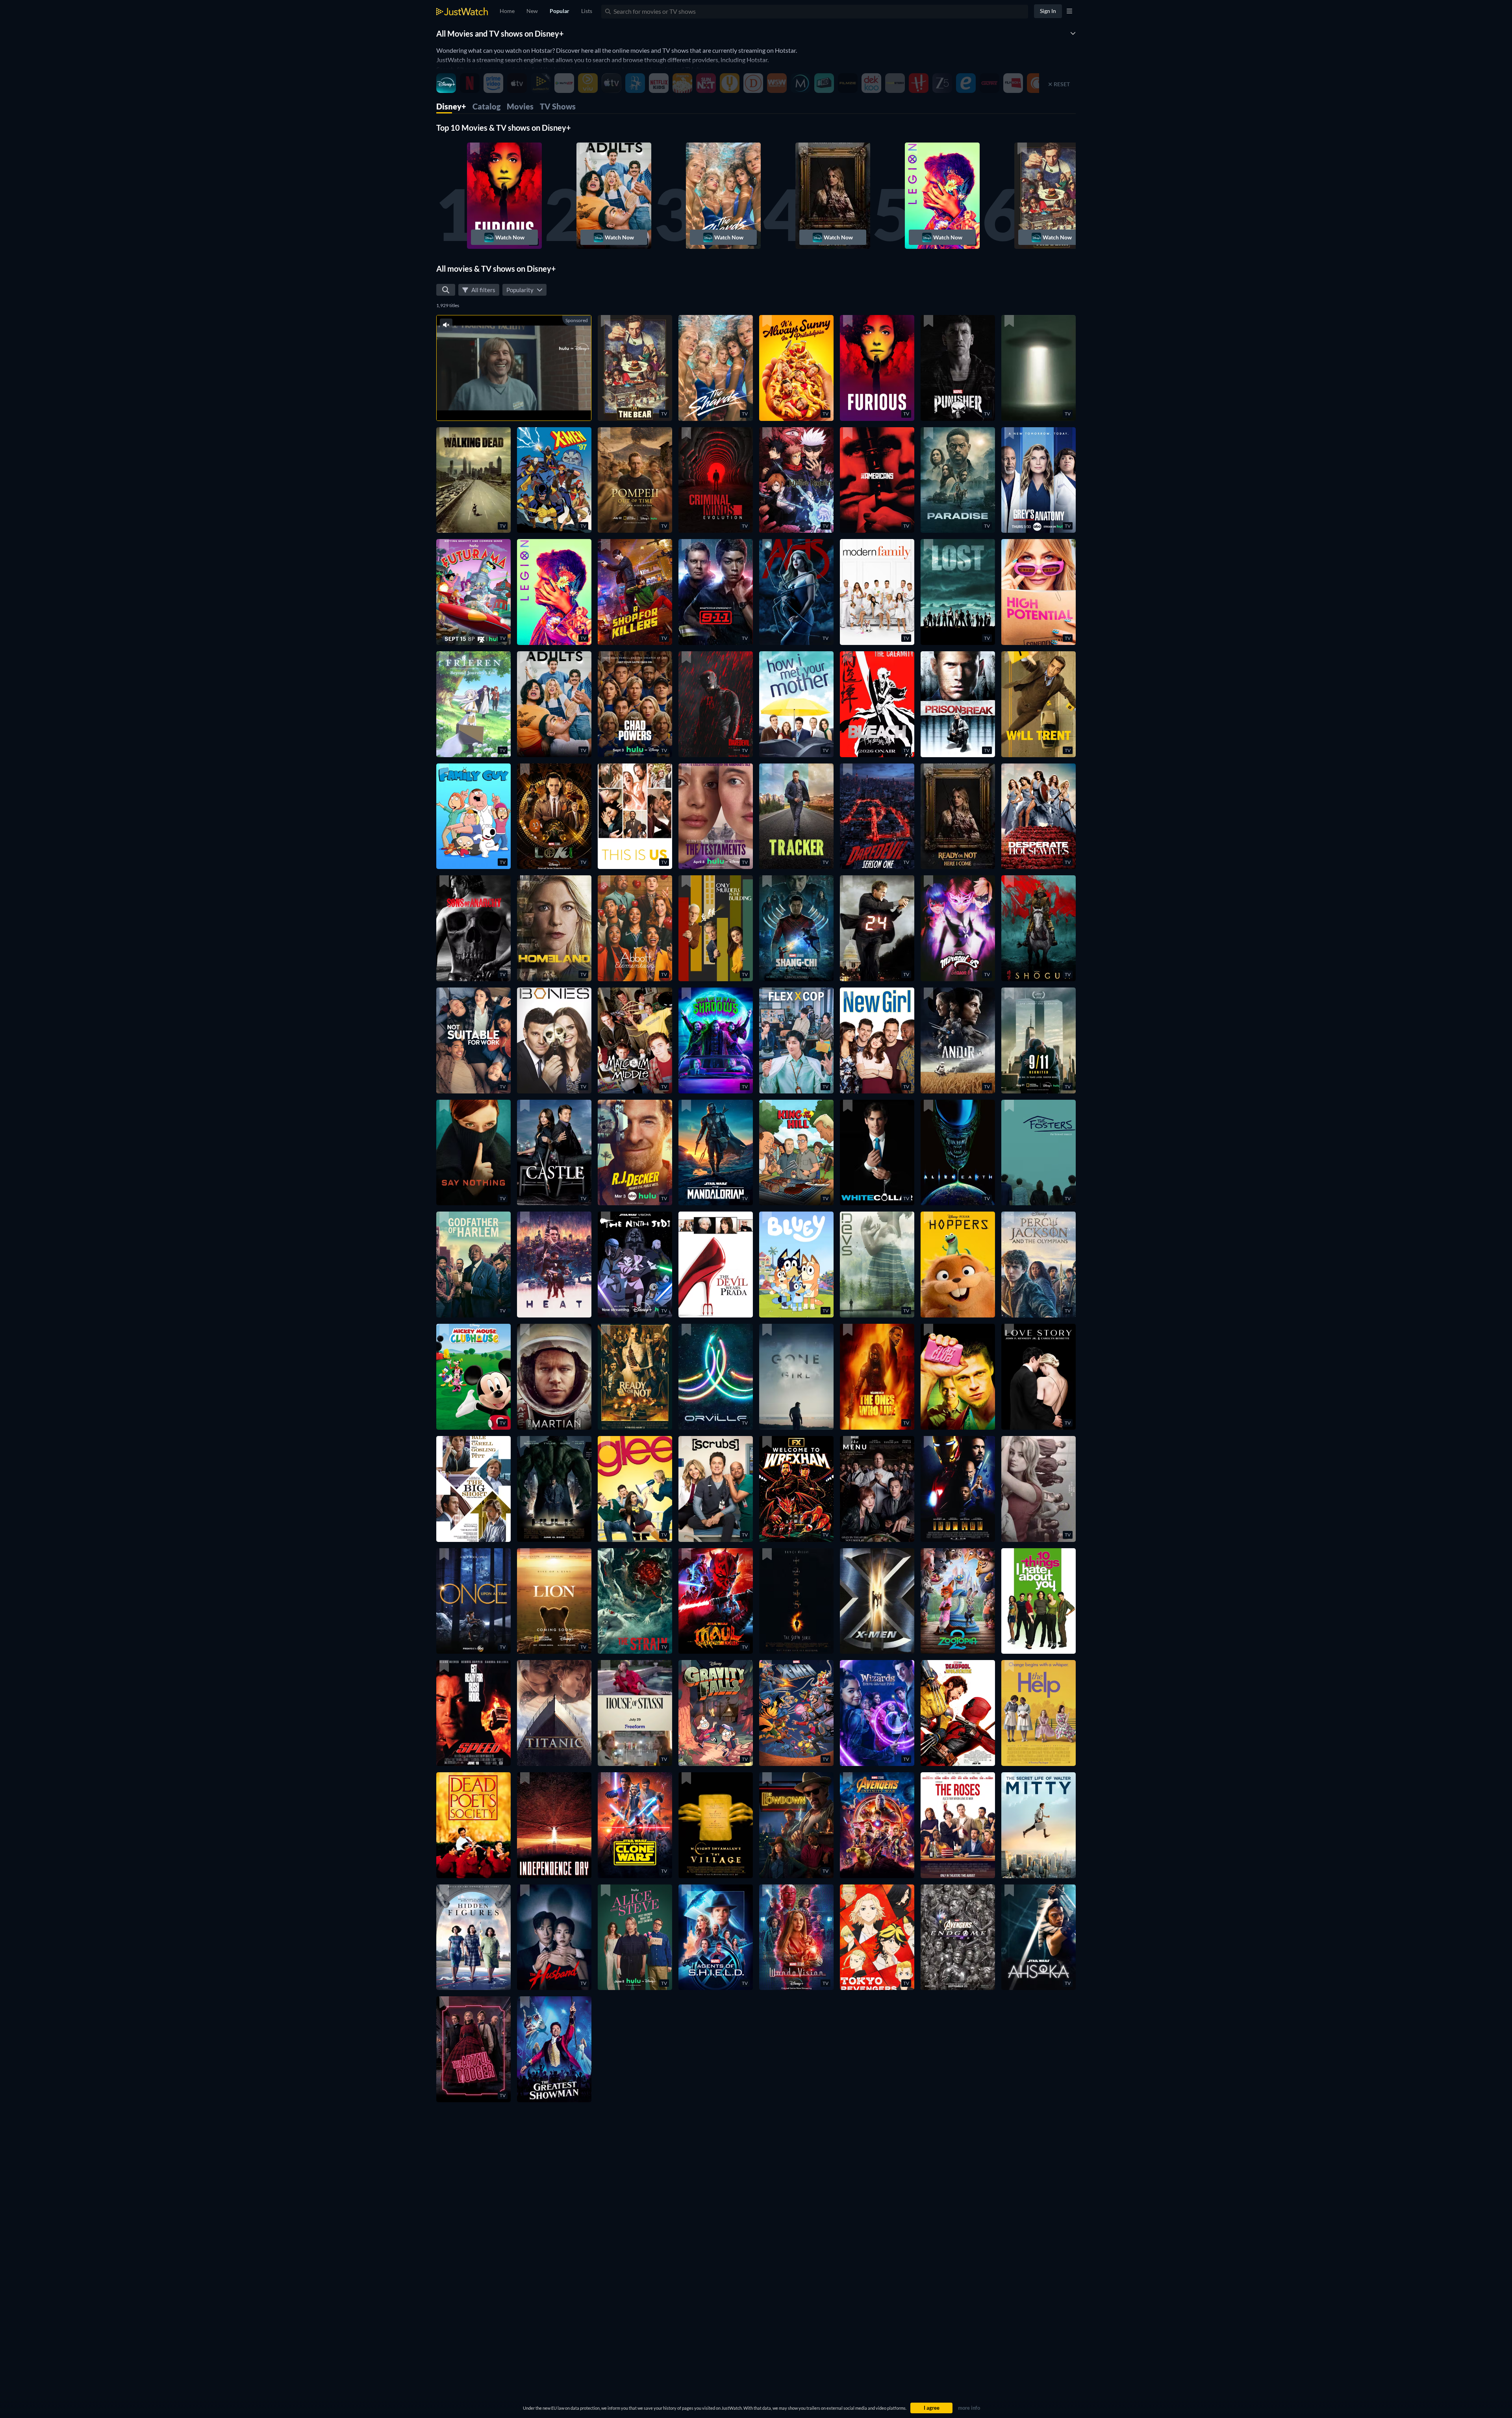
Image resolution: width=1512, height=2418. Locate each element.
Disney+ (451, 106)
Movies (520, 106)
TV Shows (558, 106)
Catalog (486, 106)
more (522, 405)
